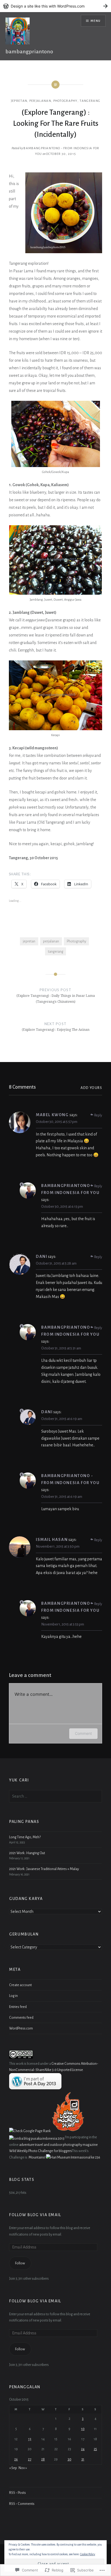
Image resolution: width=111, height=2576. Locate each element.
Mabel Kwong (52, 1115)
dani (41, 1256)
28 (43, 2459)
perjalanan (51, 941)
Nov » (23, 2468)
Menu (96, 21)
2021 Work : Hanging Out (27, 1853)
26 (16, 2459)
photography (65, 101)
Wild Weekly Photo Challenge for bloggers (40, 2151)
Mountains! (37, 2157)
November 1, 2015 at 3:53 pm (63, 1624)
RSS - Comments (22, 2504)
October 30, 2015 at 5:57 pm (57, 1122)
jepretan (19, 101)
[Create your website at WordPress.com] (55, 6)
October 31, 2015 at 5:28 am (56, 1263)
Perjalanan (40, 101)
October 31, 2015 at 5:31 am (61, 1348)
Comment (83, 1733)
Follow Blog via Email (35, 2215)
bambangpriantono (29, 51)
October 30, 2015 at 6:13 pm (62, 1207)
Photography (77, 941)
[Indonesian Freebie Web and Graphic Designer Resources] (68, 2131)
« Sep (13, 2468)
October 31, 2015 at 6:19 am (62, 1419)
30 (70, 2459)
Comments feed (21, 2018)
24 (83, 2449)
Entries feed (18, 2007)
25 (95, 2449)
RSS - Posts (18, 2493)
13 (30, 2439)
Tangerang (90, 101)
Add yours (91, 1088)
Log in (13, 1996)
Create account (20, 1985)
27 (30, 2459)
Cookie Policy (88, 2554)
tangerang (56, 951)
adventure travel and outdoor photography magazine (58, 2145)
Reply (98, 1115)
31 (83, 2459)
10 (83, 2429)
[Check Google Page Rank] (30, 2131)
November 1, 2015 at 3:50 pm (58, 1546)
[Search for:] (55, 1796)
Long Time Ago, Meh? (25, 1837)
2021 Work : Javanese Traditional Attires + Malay (44, 1869)
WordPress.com (21, 2028)
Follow (20, 2263)
